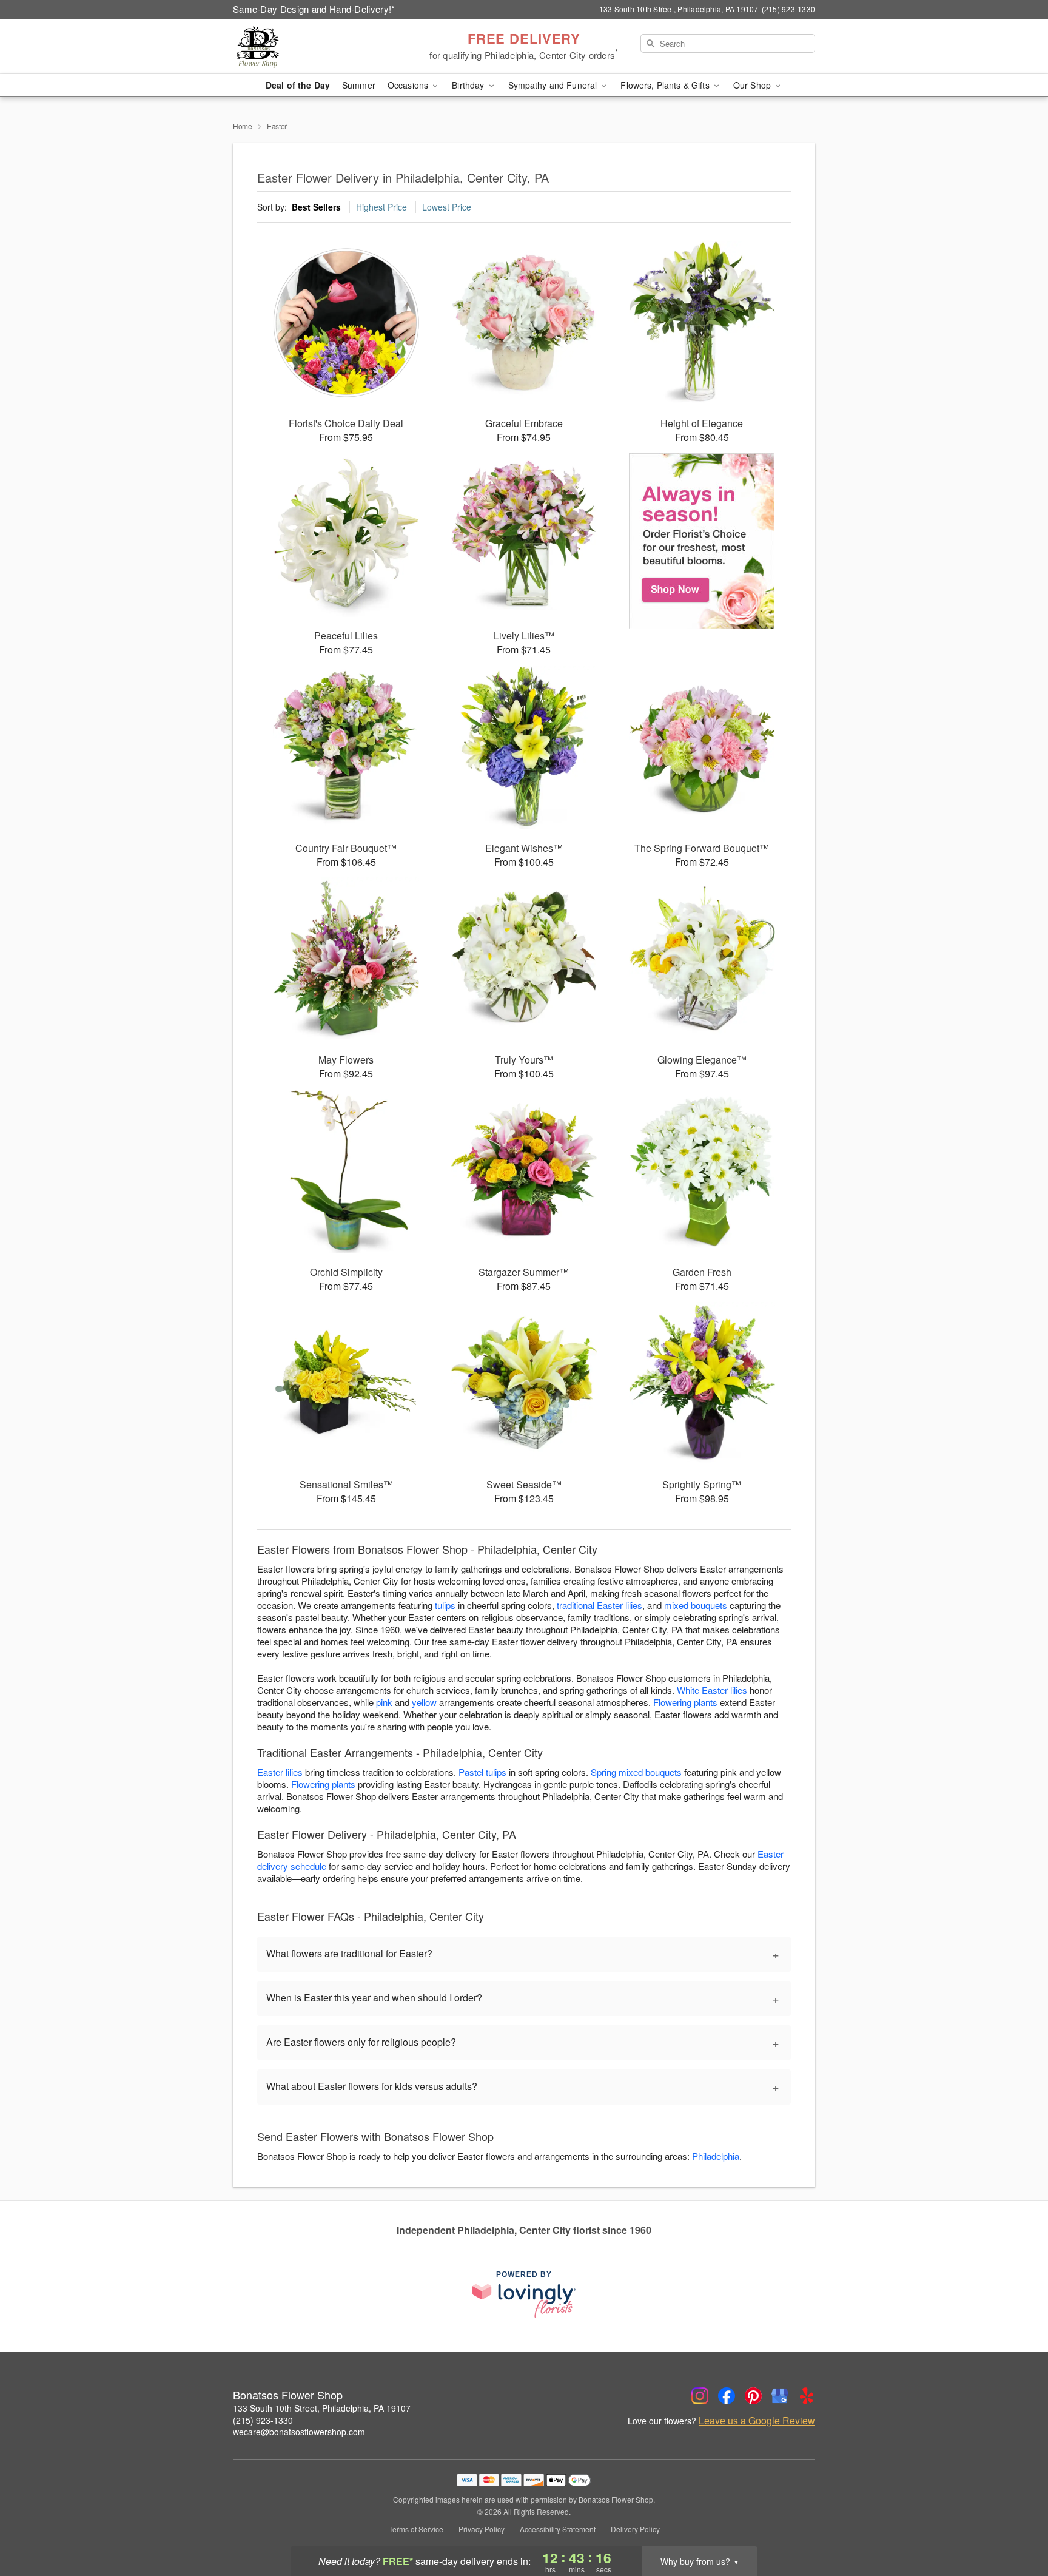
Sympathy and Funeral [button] (554, 85)
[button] (1016, 2524)
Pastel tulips (482, 1772)
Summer (359, 85)
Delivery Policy (635, 2529)
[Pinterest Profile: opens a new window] (753, 2396)
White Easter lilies (712, 1690)
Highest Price (381, 207)
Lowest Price (447, 207)
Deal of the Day (298, 85)
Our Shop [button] (753, 85)
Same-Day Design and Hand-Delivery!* (314, 9)
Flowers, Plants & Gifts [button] (666, 85)
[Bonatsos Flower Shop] (320, 47)
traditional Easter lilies (600, 1605)
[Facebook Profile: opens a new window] (727, 2396)
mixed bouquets (696, 1605)
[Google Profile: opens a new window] (780, 2396)
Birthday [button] (469, 85)
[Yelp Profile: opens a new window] (807, 2396)
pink (384, 1702)
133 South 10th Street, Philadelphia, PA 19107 (322, 2408)
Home (243, 126)
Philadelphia (716, 2156)
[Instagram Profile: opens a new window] (700, 2396)
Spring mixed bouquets (636, 1772)
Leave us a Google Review (757, 2421)
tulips (445, 1605)
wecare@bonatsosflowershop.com (299, 2432)
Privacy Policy (482, 2529)
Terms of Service (416, 2529)
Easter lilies (280, 1772)
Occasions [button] (409, 85)
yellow (424, 1702)
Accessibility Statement (558, 2529)
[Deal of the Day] (702, 541)
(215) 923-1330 (263, 2420)
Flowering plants (685, 1702)
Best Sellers (316, 207)
